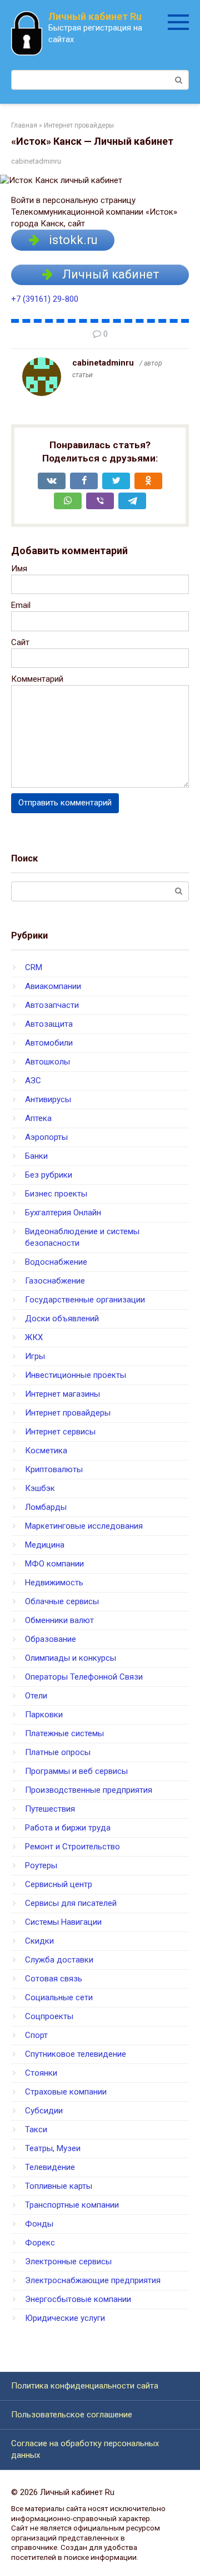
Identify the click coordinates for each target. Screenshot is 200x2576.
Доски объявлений (62, 1319)
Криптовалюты (54, 1469)
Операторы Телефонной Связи (84, 1677)
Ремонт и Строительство (72, 1847)
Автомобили (49, 1043)
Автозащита (49, 1024)
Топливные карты (59, 2186)
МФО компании (54, 1564)
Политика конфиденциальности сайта (85, 2386)
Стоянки (41, 2073)
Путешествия (50, 1809)
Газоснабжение (55, 1281)
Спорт (36, 2035)
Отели (36, 1696)
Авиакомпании (53, 986)
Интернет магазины (62, 1394)
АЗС (33, 1081)
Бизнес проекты (56, 1194)
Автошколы (47, 1062)
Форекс (40, 2243)
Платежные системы (64, 1733)
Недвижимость (54, 1583)
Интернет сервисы (60, 1432)
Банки (36, 1156)
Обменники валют (59, 1620)
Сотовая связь (54, 1979)
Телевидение (50, 2167)
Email (21, 605)
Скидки (39, 1941)
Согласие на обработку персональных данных (85, 2449)
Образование (51, 1639)
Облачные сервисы (62, 1601)
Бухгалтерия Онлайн (63, 1213)
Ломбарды (46, 1507)
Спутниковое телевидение (76, 2054)
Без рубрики (49, 1175)
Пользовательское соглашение (72, 2415)
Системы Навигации (63, 1922)
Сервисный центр (59, 1884)
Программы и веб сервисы (76, 1771)
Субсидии (44, 2111)
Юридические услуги (65, 2318)
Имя (19, 569)
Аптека (38, 1118)
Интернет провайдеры (68, 1413)
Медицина (45, 1545)
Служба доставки (59, 1960)
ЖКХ (34, 1337)
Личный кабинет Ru (95, 16)
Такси (36, 2129)
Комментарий (37, 679)
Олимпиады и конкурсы (71, 1658)
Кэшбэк (40, 1488)
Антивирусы (48, 1099)
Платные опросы (58, 1752)
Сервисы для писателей (71, 1903)
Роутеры (41, 1865)
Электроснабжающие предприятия (93, 2280)
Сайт (20, 642)
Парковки (44, 1715)
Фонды (39, 2224)
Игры (35, 1356)
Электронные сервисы (68, 2261)
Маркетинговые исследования (84, 1526)
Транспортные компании (72, 2205)
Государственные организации (85, 1300)
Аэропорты (46, 1137)
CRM (34, 967)
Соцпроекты (49, 2016)
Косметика (46, 1451)
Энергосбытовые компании (78, 2299)
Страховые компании (66, 2092)
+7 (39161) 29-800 (45, 299)
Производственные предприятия (89, 1790)
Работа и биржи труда (68, 1828)
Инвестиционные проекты (76, 1375)
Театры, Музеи (53, 2148)
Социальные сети (59, 1997)
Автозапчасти (52, 1005)
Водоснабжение (56, 1262)
